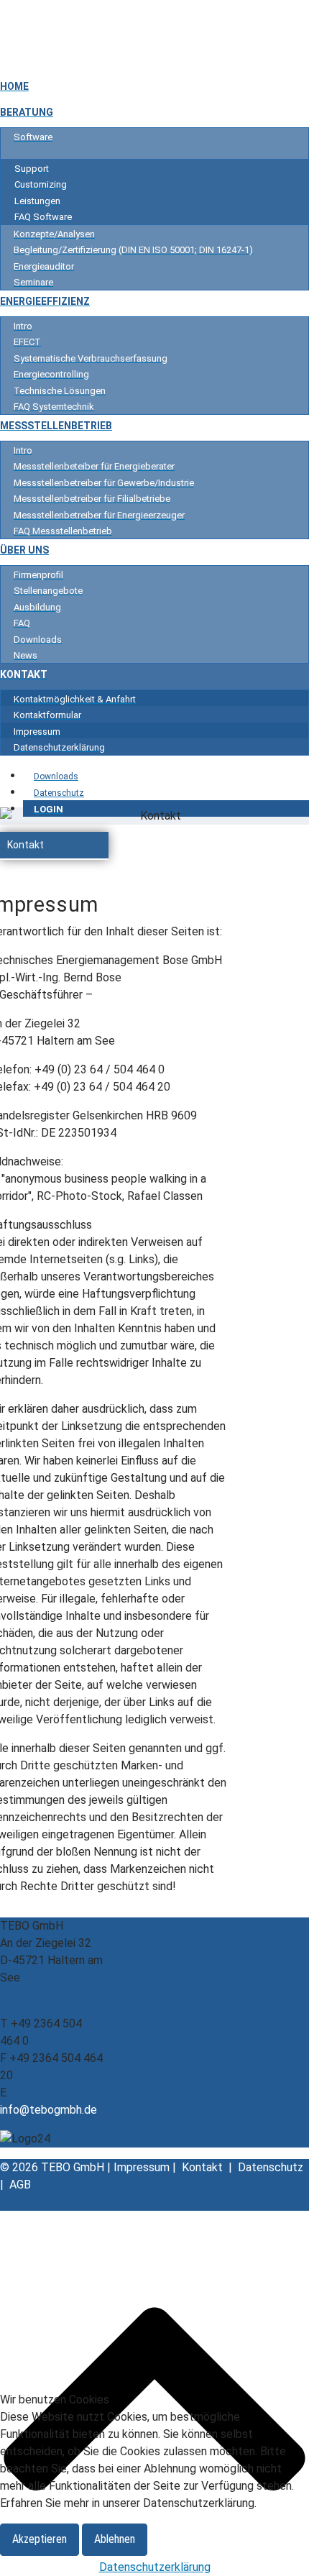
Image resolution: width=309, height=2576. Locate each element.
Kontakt (26, 845)
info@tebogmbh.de (49, 2110)
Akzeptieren (40, 2539)
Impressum (143, 2167)
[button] (101, 845)
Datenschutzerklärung (155, 2567)
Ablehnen (115, 2539)
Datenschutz (271, 2167)
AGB (20, 2185)
